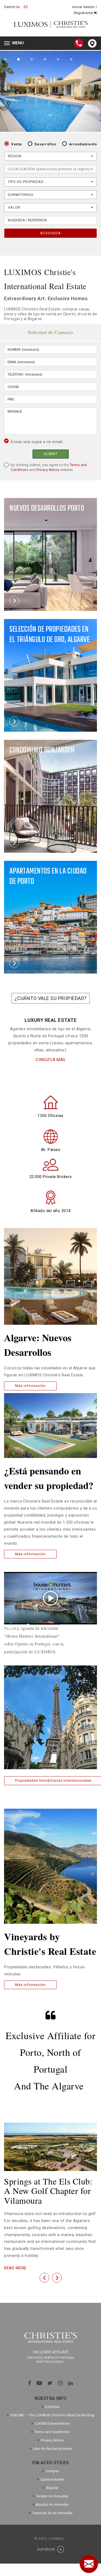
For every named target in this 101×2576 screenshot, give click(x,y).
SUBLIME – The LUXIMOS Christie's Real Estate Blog (52, 2415)
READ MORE (15, 2268)
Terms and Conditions (52, 2432)
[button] (44, 2278)
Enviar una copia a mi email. (37, 442)
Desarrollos (45, 144)
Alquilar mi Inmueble (52, 2505)
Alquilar (52, 2488)
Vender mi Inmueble (52, 2496)
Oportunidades (52, 2480)
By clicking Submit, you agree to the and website (49, 467)
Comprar (52, 2471)
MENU (15, 44)
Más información (30, 1386)
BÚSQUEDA (51, 233)
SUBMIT (51, 454)
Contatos (52, 2407)
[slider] (44, 1625)
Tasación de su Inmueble (52, 2513)
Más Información (30, 1985)
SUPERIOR (46, 2549)
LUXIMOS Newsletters (52, 2424)
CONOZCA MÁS (50, 1060)
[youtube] (39, 2383)
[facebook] (30, 2383)
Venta (16, 144)
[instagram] (61, 2383)
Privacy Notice (48, 470)
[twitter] (50, 2383)
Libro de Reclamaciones (52, 2449)
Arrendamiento (83, 144)
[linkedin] (71, 2383)
